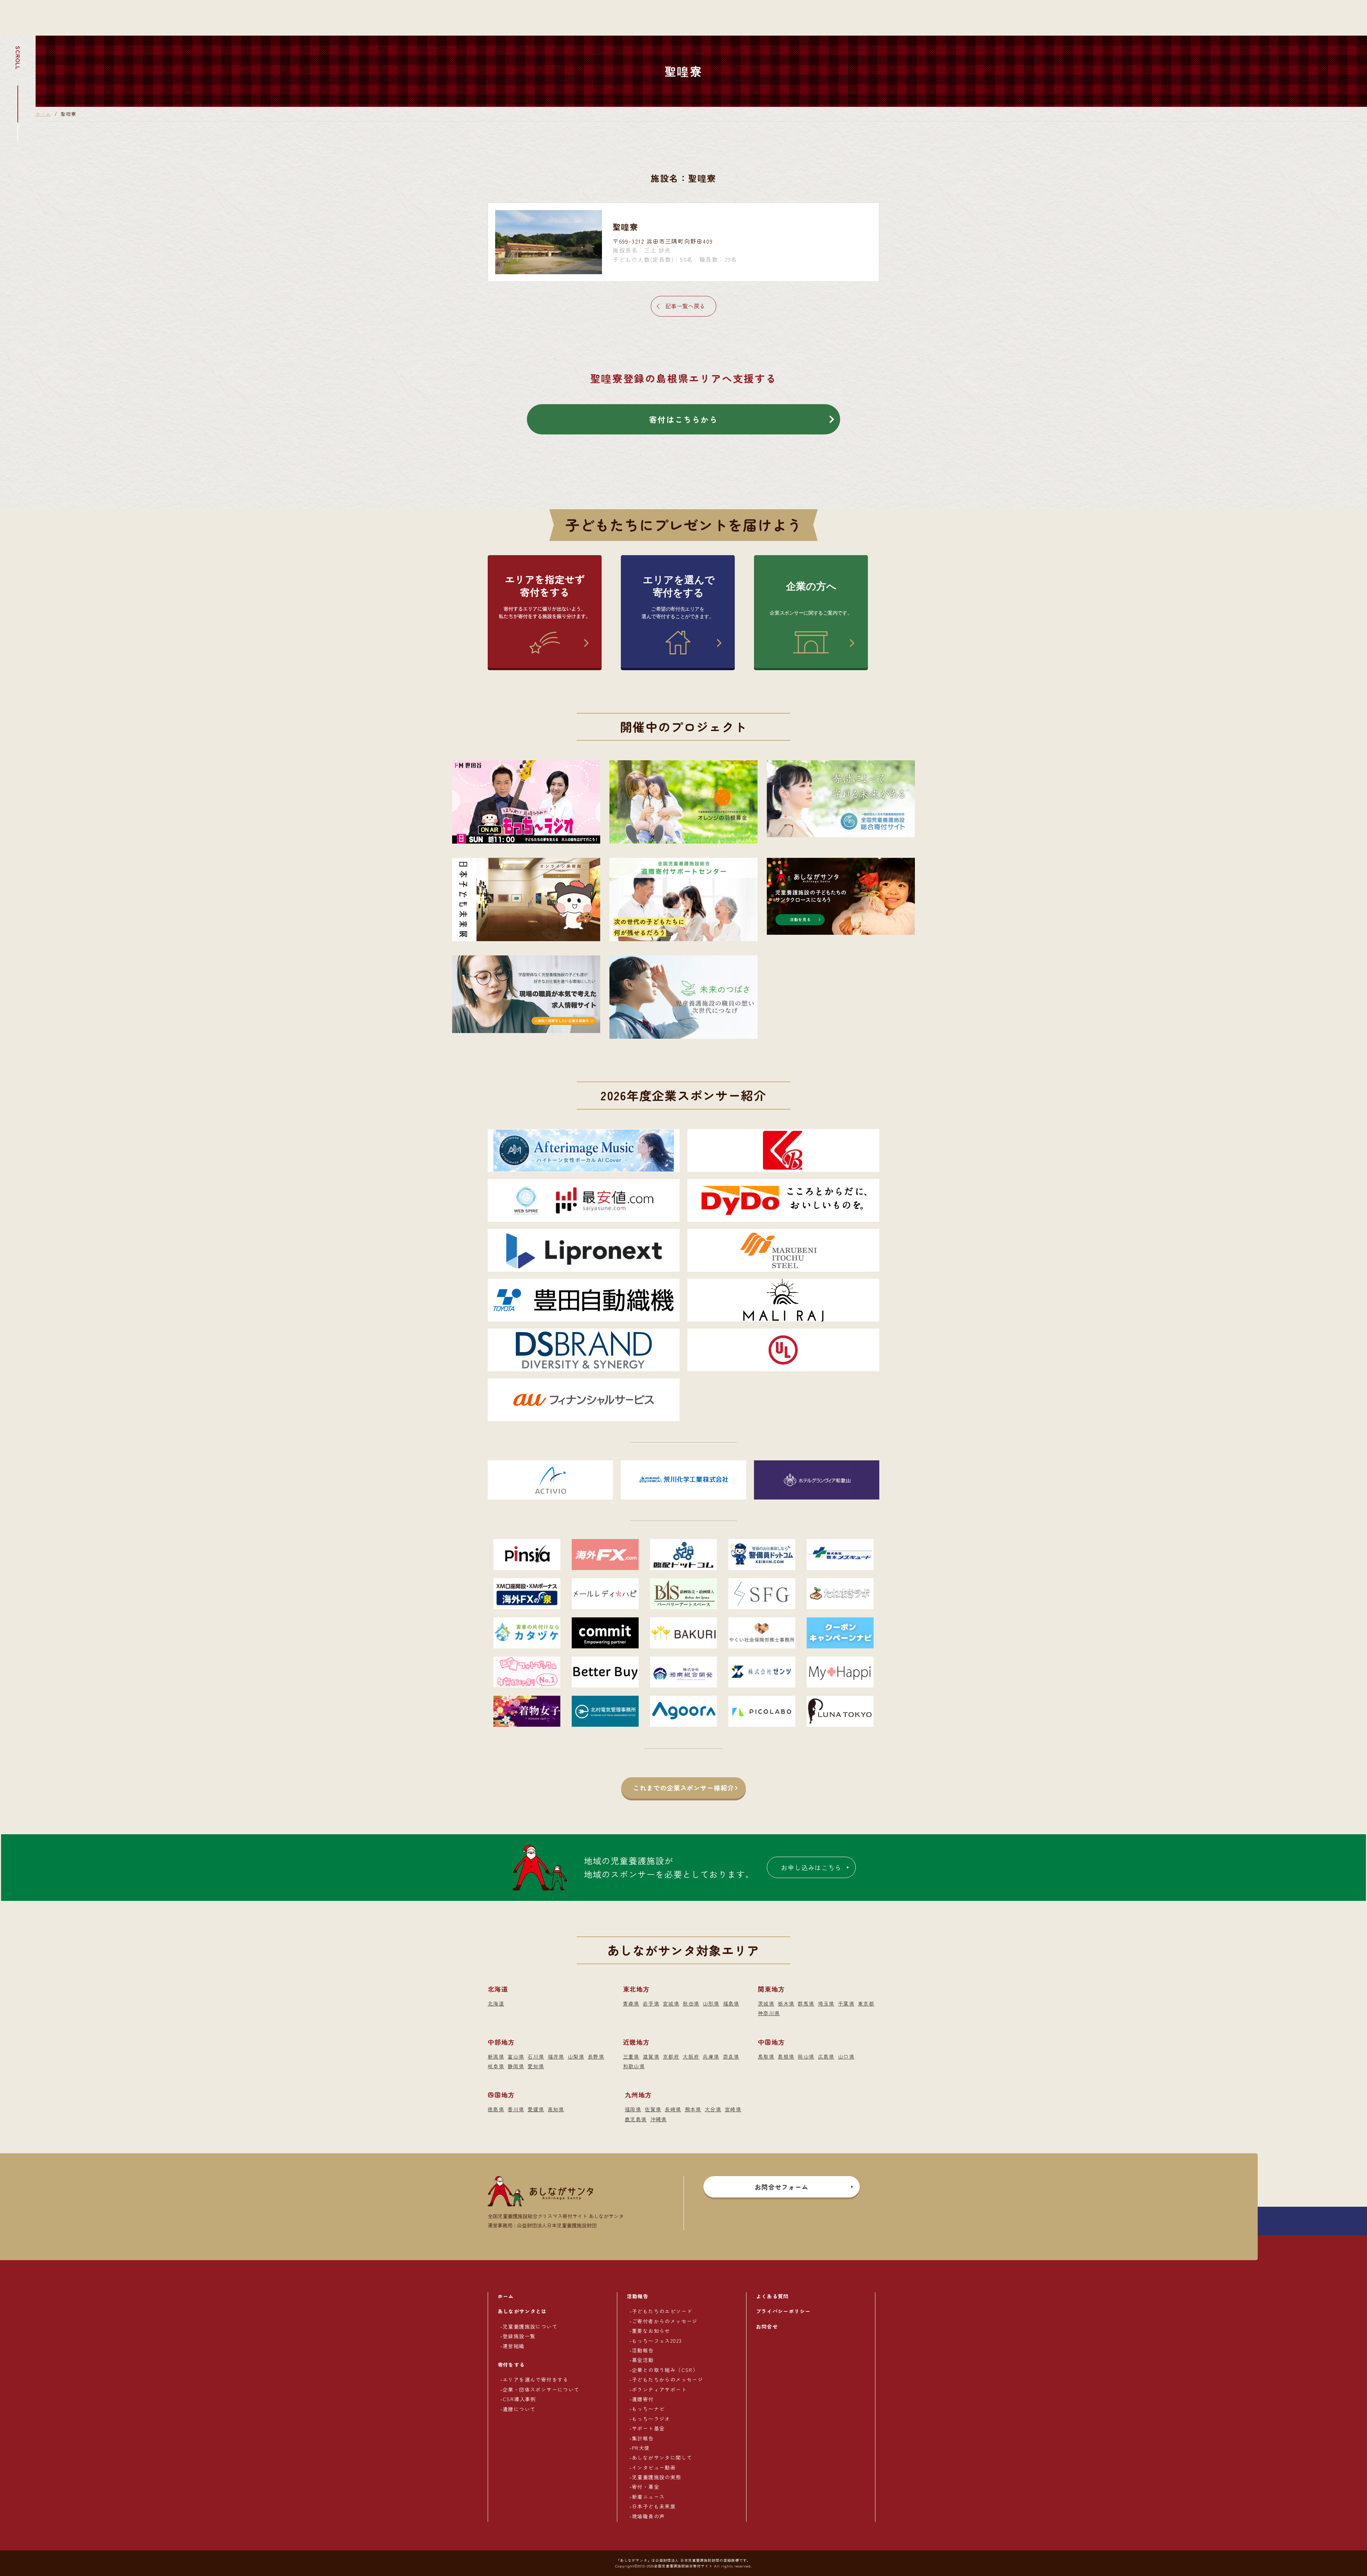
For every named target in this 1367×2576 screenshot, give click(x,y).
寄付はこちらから (683, 419)
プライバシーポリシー (784, 2311)
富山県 (516, 2056)
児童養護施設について (530, 2326)
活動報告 (638, 2296)
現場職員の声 (648, 2516)
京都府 (671, 2056)
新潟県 (496, 2056)
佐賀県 (653, 2109)
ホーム (43, 114)
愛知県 (536, 2066)
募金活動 (643, 2360)
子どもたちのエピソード (662, 2311)
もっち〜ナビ (648, 2409)
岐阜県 (496, 2066)
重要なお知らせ (651, 2331)
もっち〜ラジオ (651, 2419)
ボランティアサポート (659, 2389)
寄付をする (511, 2364)
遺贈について (519, 2409)
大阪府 (691, 2056)
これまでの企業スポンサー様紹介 (683, 1788)
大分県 (713, 2109)
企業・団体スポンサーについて (541, 2389)
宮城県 (671, 2003)
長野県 (596, 2056)
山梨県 (576, 2056)
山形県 (711, 2003)
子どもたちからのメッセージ (667, 2379)
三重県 (631, 2056)
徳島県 (496, 2109)
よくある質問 (772, 2296)
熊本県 (693, 2109)
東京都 (866, 2003)
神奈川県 (769, 2013)
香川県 (516, 2109)
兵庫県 (711, 2056)
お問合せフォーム (782, 2187)
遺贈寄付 (643, 2399)
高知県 (556, 2109)
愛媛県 (536, 2109)
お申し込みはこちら (811, 1867)
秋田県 (691, 2003)
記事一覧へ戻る (685, 306)
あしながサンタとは (522, 2311)
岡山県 (806, 2056)
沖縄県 (659, 2119)
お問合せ (767, 2326)
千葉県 (846, 2003)
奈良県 (731, 2056)
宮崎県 (733, 2109)
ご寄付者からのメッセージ (665, 2321)
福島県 (731, 2003)
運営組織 (514, 2346)
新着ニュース (648, 2497)
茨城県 (766, 2003)
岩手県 (651, 2003)
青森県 (631, 2003)
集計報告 (643, 2438)
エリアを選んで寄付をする (536, 2379)
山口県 (846, 2056)
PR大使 (641, 2448)
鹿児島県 (636, 2119)
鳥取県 (766, 2056)
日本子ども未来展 (654, 2506)
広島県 (826, 2056)
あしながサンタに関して (662, 2457)
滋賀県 (651, 2056)
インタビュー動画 (654, 2467)
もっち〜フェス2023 (657, 2341)
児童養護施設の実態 (657, 2477)
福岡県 (633, 2109)
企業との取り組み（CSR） (665, 2370)
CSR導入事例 (519, 2399)
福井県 (556, 2056)
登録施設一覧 (519, 2336)
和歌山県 (634, 2066)
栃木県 (786, 2003)
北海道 (496, 2003)
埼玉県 (826, 2003)
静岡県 (516, 2066)
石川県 (536, 2056)
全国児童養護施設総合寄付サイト (683, 2566)
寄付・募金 (646, 2487)
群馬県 (806, 2003)
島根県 (786, 2056)
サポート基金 (648, 2428)
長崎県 (673, 2109)
